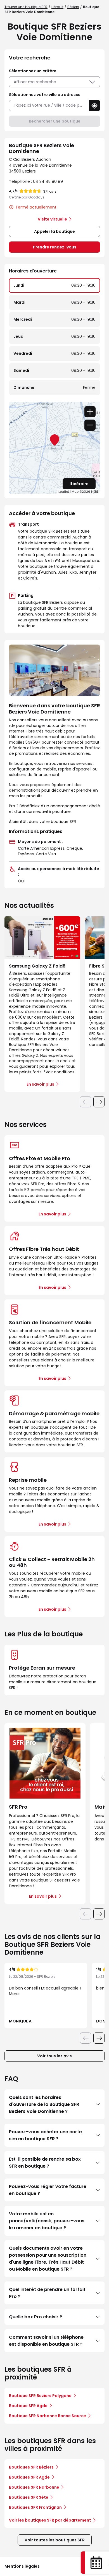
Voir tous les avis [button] (54, 2056)
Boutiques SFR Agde (29, 2477)
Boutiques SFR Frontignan (35, 2507)
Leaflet (64, 492)
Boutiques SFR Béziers (31, 2467)
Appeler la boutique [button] (54, 231)
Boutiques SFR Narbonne (34, 2487)
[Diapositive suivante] (99, 1102)
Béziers (73, 7)
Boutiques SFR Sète (29, 2497)
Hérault (57, 7)
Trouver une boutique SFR (26, 7)
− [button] (90, 425)
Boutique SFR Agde (28, 2406)
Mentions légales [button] (22, 2566)
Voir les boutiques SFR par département (50, 2520)
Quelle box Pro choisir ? (35, 2317)
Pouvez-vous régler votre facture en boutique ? (48, 2190)
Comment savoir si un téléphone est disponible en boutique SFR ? (46, 2341)
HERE (95, 492)
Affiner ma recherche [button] (35, 82)
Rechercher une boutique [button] (55, 121)
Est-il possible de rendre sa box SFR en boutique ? (45, 2163)
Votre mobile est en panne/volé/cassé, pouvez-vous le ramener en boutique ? (47, 2221)
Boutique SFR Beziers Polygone (40, 2396)
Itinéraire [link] (79, 484)
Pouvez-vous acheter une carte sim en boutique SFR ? (45, 2135)
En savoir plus (52, 1214)
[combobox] (49, 105)
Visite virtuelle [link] (52, 219)
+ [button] (90, 412)
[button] (94, 106)
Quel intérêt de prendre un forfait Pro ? (47, 2293)
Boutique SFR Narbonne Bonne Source (48, 2416)
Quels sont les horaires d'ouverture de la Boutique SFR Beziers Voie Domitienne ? (44, 2104)
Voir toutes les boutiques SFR (55, 2540)
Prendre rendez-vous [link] (55, 247)
